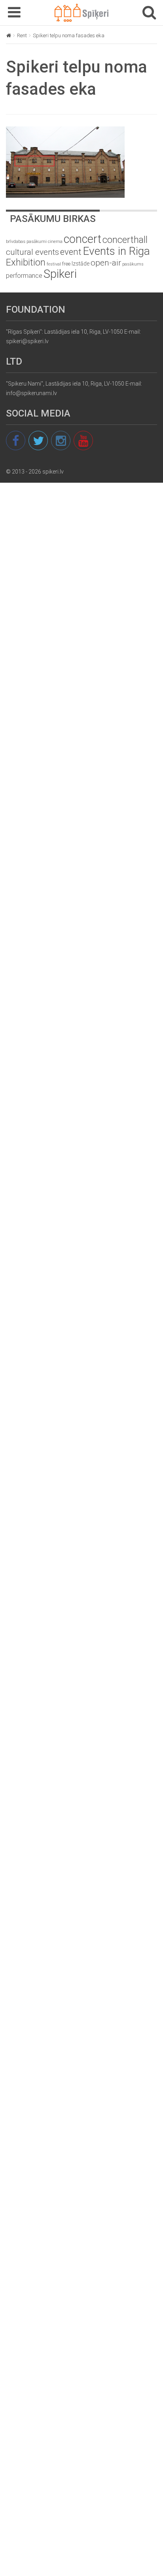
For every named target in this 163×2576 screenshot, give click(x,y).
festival (54, 264)
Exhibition (26, 262)
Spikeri (60, 274)
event (71, 252)
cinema (55, 242)
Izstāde (81, 264)
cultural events (32, 252)
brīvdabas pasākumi (26, 241)
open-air (106, 263)
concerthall (125, 240)
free (66, 264)
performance (24, 276)
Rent (22, 35)
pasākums (133, 264)
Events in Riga (116, 251)
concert (82, 239)
